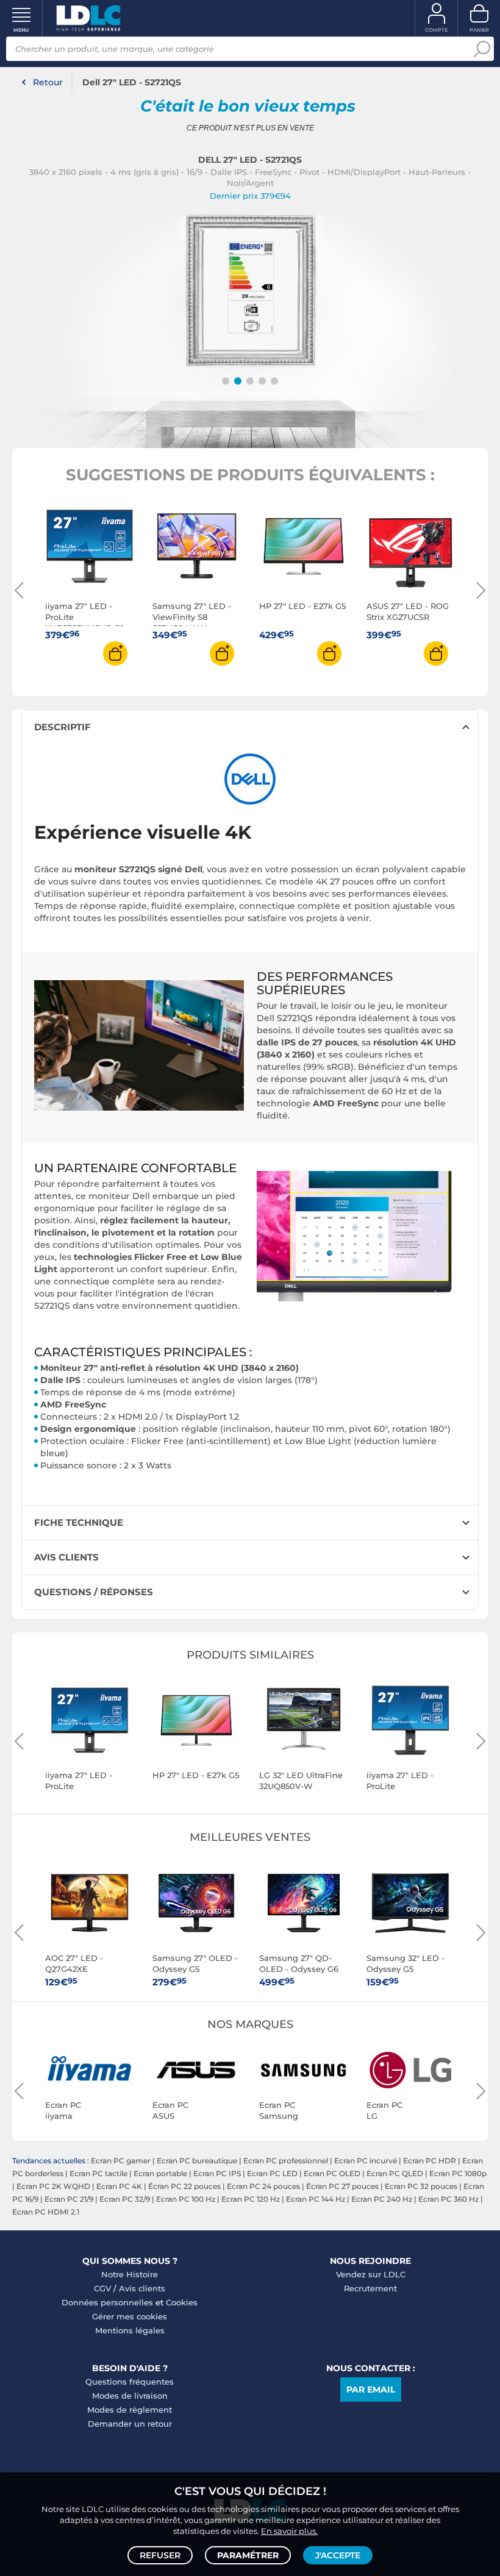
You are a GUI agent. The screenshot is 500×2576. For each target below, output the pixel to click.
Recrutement (370, 2288)
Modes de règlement (130, 2410)
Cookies (182, 2302)
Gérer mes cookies (130, 2316)
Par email (371, 2389)
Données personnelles (107, 2302)
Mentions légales (130, 2330)
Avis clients (142, 2288)
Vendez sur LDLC (371, 2274)
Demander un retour (130, 2424)
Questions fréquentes (130, 2382)
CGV (102, 2288)
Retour (48, 82)
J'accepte (338, 2555)
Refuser (160, 2555)
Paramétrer (248, 2555)
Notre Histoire (130, 2274)
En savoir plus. (289, 2531)
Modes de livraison (130, 2396)
